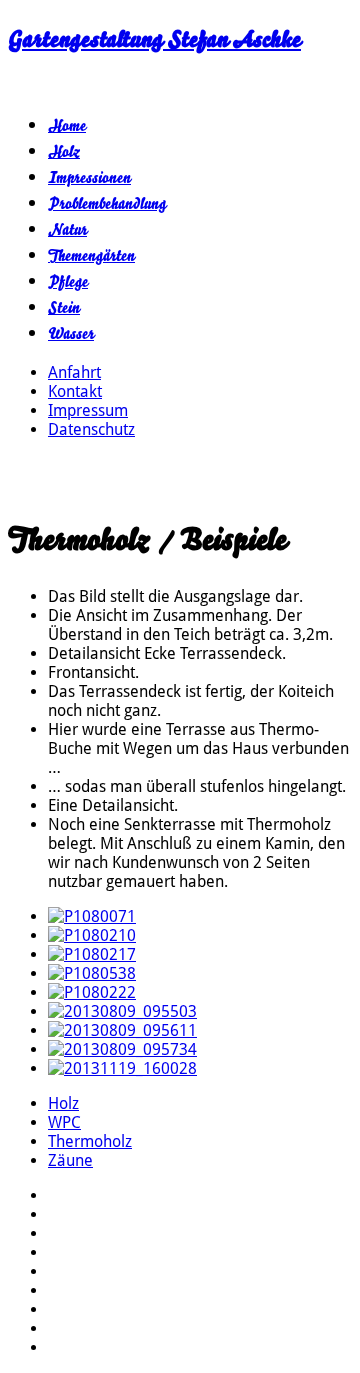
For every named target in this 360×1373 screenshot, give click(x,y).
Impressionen (89, 178)
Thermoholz (90, 1141)
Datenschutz (91, 429)
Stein (64, 308)
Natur (67, 230)
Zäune (70, 1160)
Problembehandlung (107, 204)
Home (67, 126)
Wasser (71, 334)
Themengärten (91, 256)
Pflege (68, 282)
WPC (64, 1122)
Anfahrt (74, 372)
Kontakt (75, 391)
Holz (64, 152)
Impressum (88, 410)
